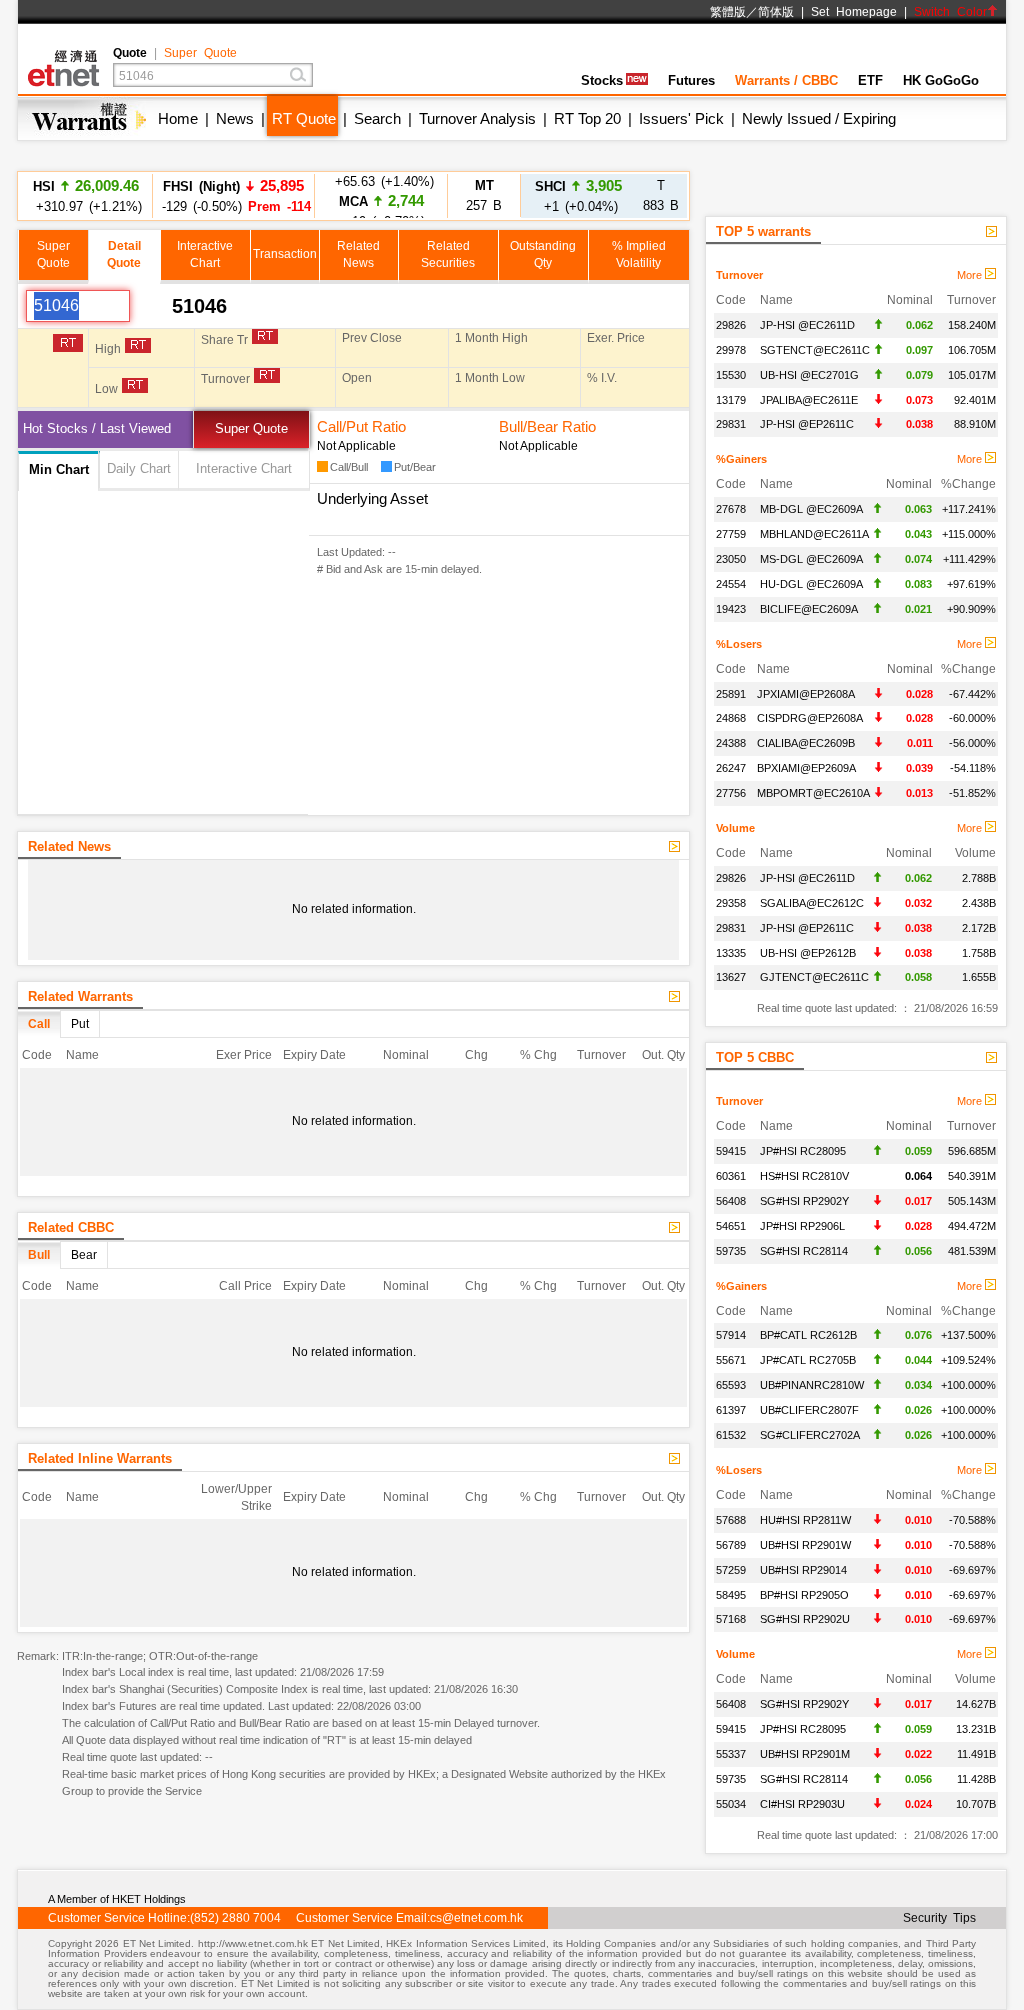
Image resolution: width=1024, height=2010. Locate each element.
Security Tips (939, 1918)
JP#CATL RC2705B (808, 1360)
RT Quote (304, 118)
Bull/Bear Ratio (547, 426)
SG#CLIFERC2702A (810, 1435)
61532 (731, 1435)
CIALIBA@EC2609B (806, 743)
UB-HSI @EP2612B (808, 953)
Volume (735, 828)
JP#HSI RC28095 (803, 1151)
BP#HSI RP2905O (804, 1595)
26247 (731, 768)
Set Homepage (854, 12)
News (235, 118)
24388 (731, 743)
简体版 (776, 12)
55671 (731, 1360)
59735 (731, 1251)
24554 (731, 584)
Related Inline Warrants (100, 1458)
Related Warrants (80, 996)
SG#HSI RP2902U (805, 1619)
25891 (731, 694)
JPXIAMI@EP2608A (806, 694)
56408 (731, 1201)
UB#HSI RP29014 (803, 1570)
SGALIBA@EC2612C (812, 903)
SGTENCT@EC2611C (815, 350)
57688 (731, 1520)
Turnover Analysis (477, 118)
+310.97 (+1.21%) (86, 195)
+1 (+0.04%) (578, 195)
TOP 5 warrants (763, 231)
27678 (731, 509)
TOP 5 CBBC (755, 1057)
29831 (731, 424)
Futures (691, 80)
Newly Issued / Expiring (819, 118)
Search (377, 118)
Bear (84, 1255)
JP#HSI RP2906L (802, 1226)
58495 (731, 1595)
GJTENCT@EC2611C (814, 977)
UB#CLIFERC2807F (809, 1410)
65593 (731, 1385)
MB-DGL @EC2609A (811, 509)
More (971, 275)
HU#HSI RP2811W (805, 1520)
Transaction (285, 254)
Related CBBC (71, 1227)
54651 (731, 1226)
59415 (731, 1151)
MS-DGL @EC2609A (811, 559)
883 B (661, 195)
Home (178, 118)
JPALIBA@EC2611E (809, 400)
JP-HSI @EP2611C (807, 424)
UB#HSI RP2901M (805, 1754)
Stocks (602, 80)
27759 (731, 534)
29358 (731, 903)
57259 (731, 1570)
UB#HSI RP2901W (805, 1545)
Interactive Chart (244, 468)
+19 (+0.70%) (381, 195)
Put (80, 1024)
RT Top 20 (587, 118)
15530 (731, 375)
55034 (731, 1804)
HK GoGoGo (941, 80)
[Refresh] (151, 306)
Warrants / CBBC (786, 80)
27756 (731, 793)
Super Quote (200, 53)
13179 (731, 400)
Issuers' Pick (681, 118)
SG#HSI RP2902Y (804, 1201)
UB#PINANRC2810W (812, 1385)
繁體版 (728, 12)
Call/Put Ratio (361, 426)
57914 (731, 1335)
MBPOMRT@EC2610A (813, 793)
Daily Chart (139, 468)
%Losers (739, 644)
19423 (731, 609)
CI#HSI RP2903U (802, 1804)
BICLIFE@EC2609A (809, 609)
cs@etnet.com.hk (476, 1918)
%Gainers (741, 459)
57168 (731, 1619)
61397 (731, 1410)
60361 (731, 1176)
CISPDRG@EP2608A (810, 718)
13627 (731, 977)
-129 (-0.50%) (233, 195)
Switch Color (950, 12)
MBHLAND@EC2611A (814, 534)
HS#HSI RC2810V (804, 1176)
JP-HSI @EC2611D (807, 325)
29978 (731, 350)
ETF (870, 80)
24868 (731, 718)
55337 (731, 1754)
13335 (731, 953)
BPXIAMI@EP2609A (806, 768)
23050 (731, 559)
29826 (731, 325)
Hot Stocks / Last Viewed (97, 428)
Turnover (739, 275)
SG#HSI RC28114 (804, 1251)
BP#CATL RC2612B (808, 1335)
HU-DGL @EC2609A (811, 584)
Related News (69, 846)
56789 (731, 1545)
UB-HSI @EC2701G (809, 375)
